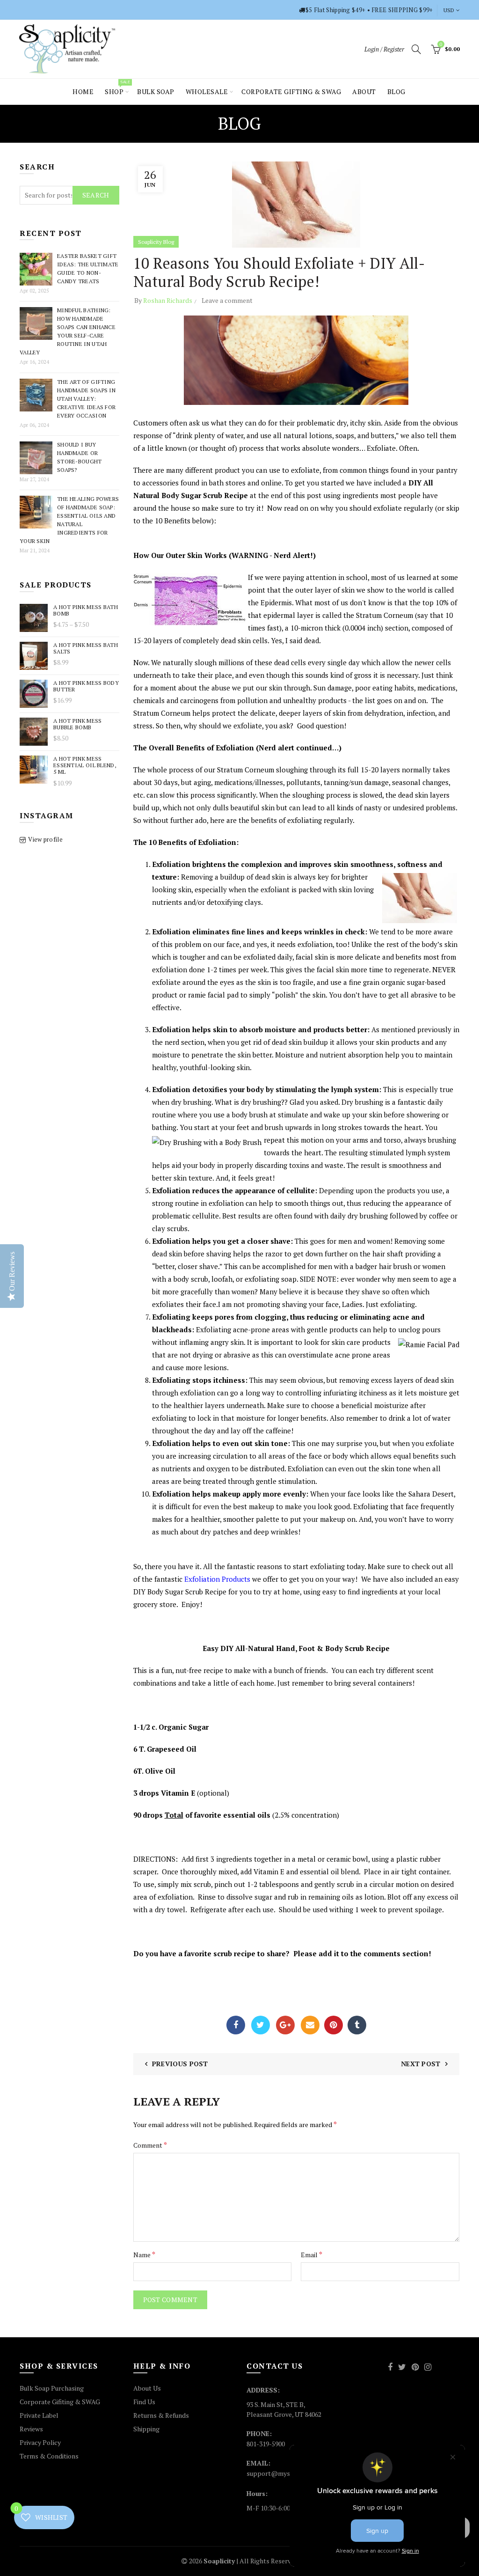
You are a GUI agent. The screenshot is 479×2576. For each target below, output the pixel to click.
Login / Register (384, 49)
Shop (117, 88)
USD (449, 10)
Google (285, 2025)
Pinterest (334, 2025)
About (364, 92)
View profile (45, 839)
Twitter (261, 2025)
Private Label (39, 2415)
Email (310, 2025)
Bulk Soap (156, 92)
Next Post (421, 2064)
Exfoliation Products (217, 1579)
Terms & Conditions (49, 2456)
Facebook (236, 2025)
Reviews (31, 2429)
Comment (150, 2145)
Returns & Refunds (161, 2415)
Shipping (146, 2429)
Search (96, 195)
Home (83, 92)
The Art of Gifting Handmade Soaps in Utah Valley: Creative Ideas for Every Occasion (86, 399)
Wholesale (207, 92)
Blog (396, 92)
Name (144, 2254)
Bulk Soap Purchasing (52, 2388)
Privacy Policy (40, 2442)
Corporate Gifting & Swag (291, 92)
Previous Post (180, 2064)
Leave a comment (227, 300)
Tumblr (357, 2025)
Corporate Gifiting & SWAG (60, 2402)
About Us (147, 2388)
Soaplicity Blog (156, 242)
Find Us (144, 2402)
